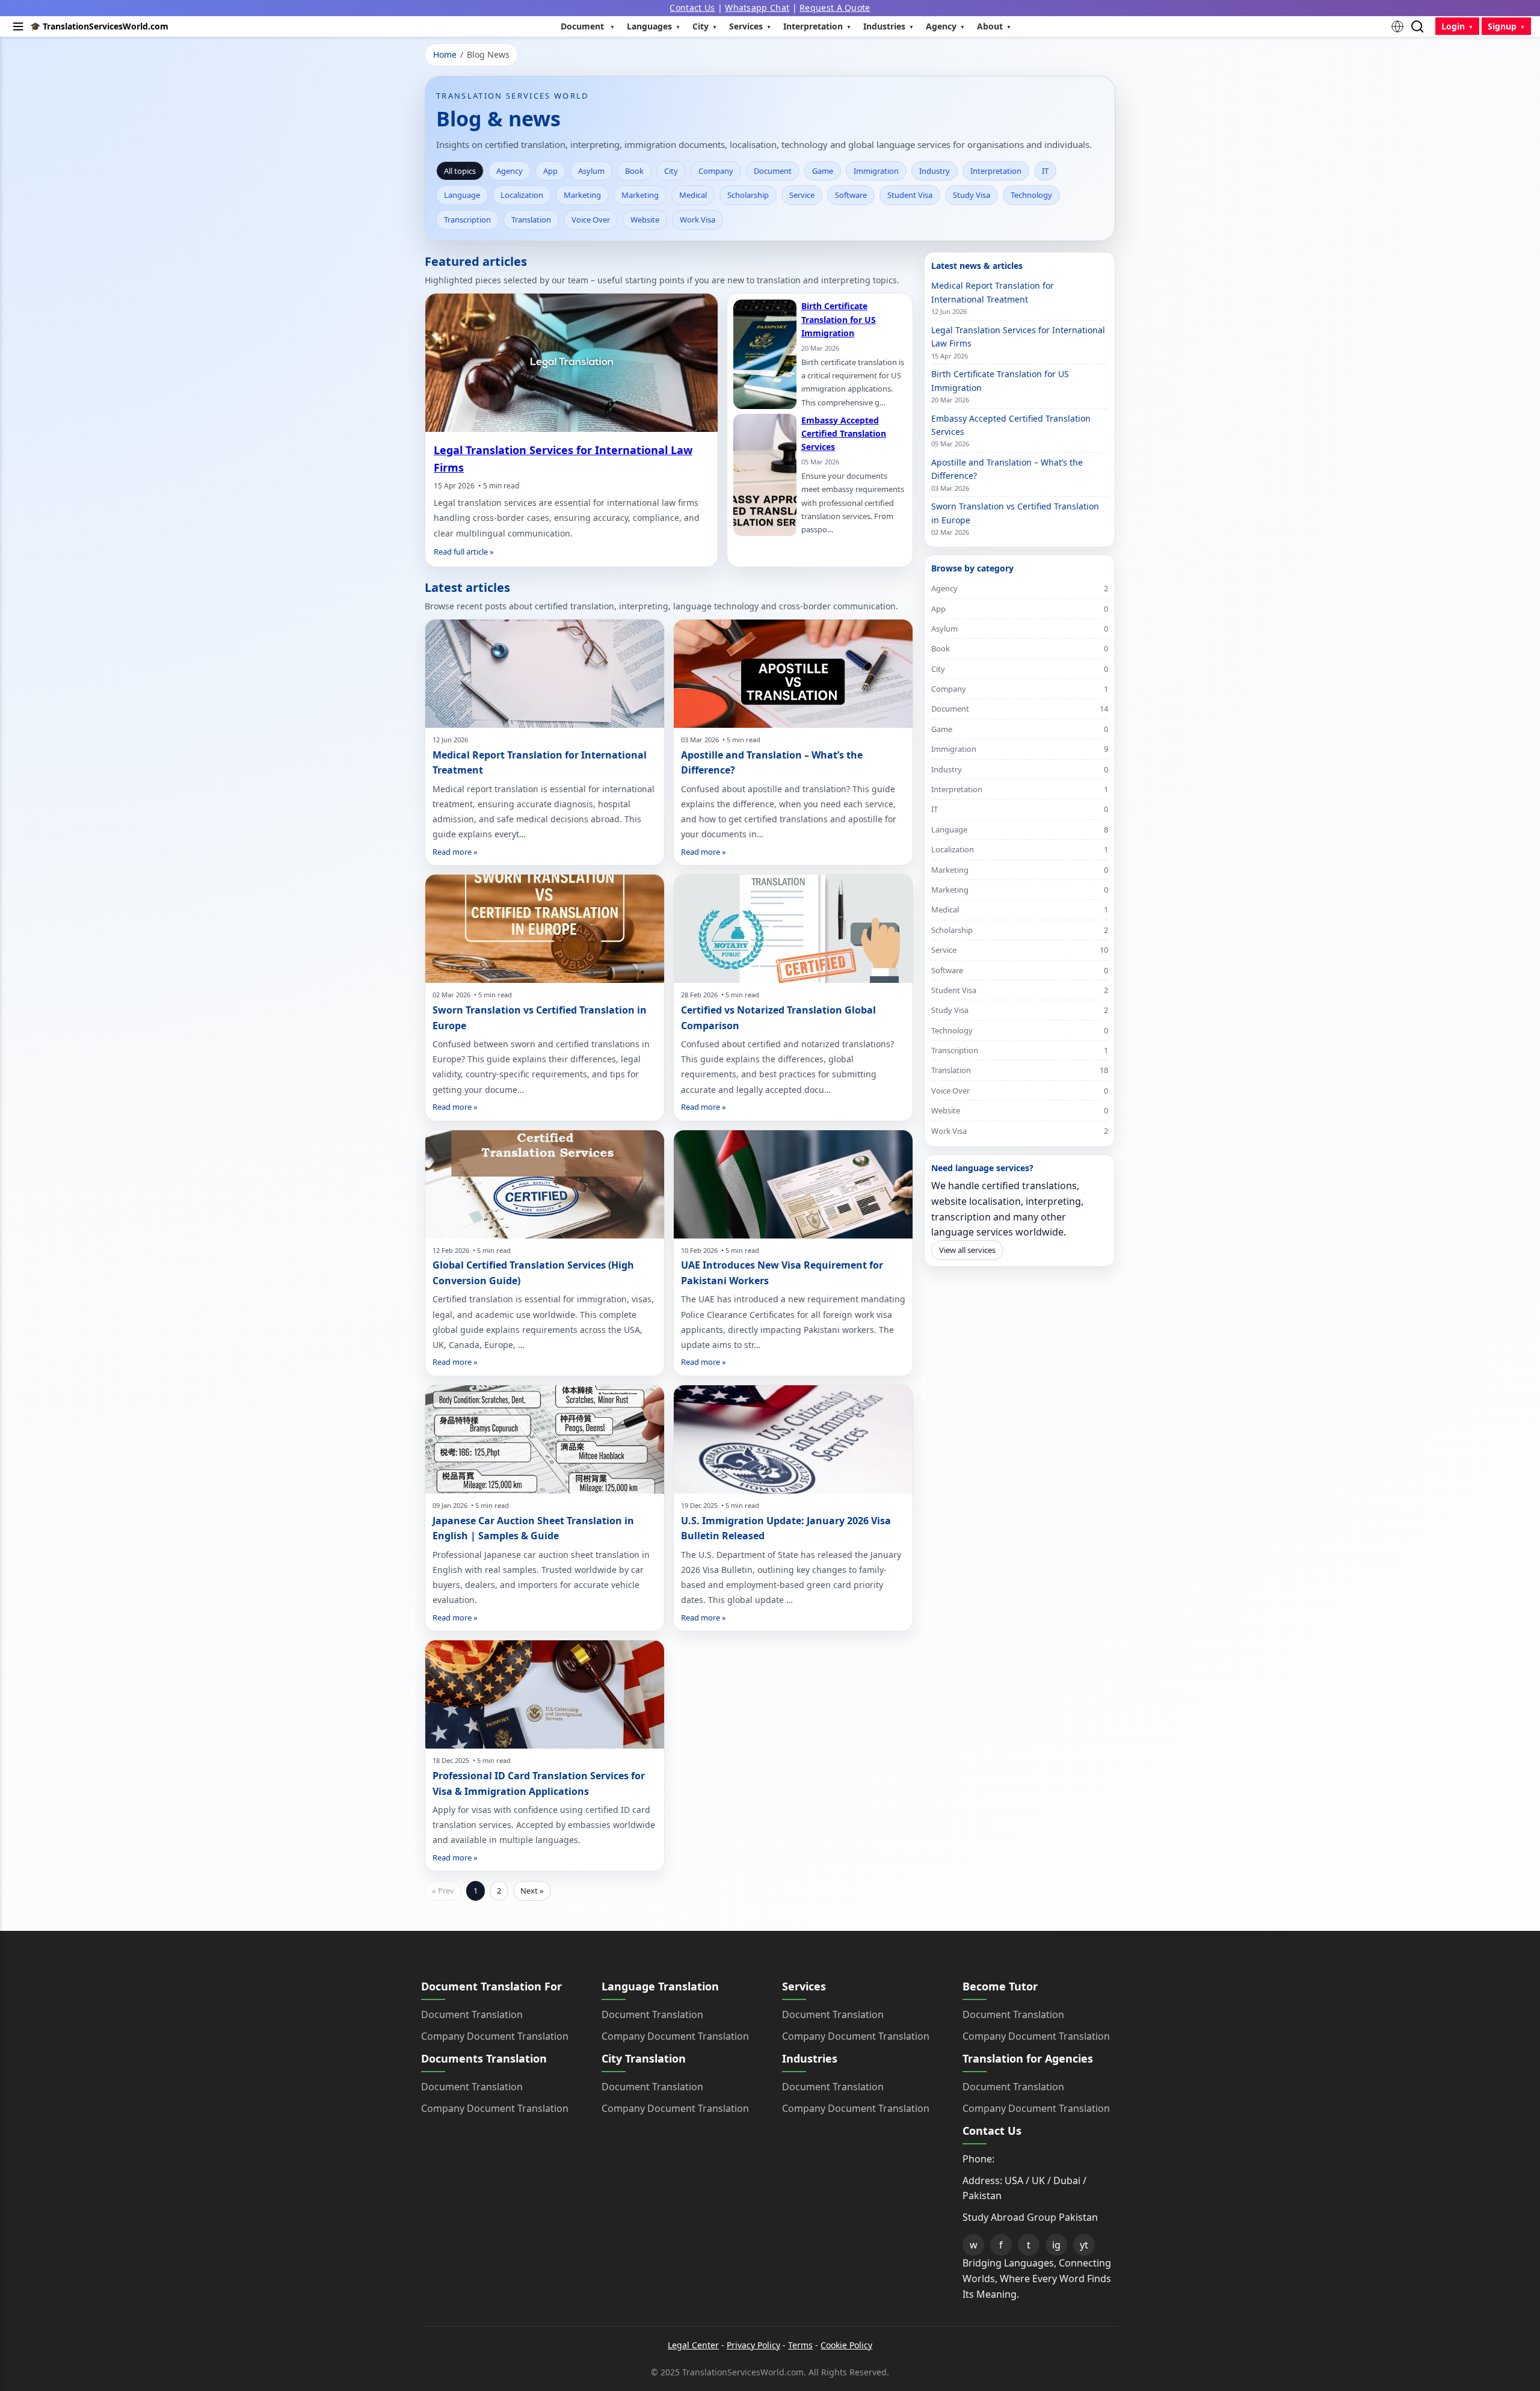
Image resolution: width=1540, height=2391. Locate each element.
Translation (531, 220)
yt (1084, 2245)
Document (773, 171)
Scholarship (748, 195)
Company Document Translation (495, 2036)
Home (445, 54)
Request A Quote (835, 8)
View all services (967, 1250)
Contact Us (692, 8)
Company (716, 171)
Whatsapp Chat (757, 8)
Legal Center (693, 2345)
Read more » (455, 852)
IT (1045, 171)
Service (802, 195)
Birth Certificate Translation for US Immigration (839, 319)
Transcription (467, 220)
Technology (1031, 195)
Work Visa (698, 220)
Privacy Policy (753, 2345)
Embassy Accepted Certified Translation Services (844, 434)
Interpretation (996, 171)
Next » (532, 1891)
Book (634, 171)
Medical (693, 195)
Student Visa (910, 195)
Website (645, 220)
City (671, 171)
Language (462, 195)
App (550, 171)
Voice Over (591, 220)
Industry (935, 171)
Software (851, 195)
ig (1056, 2245)
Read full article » (464, 552)
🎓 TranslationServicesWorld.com (99, 26)
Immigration (876, 171)
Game (823, 171)
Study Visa (972, 195)
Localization (522, 195)
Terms (800, 2345)
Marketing (582, 195)
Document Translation (472, 2014)
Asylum (591, 171)
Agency (510, 171)
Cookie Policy (846, 2345)
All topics (460, 171)
